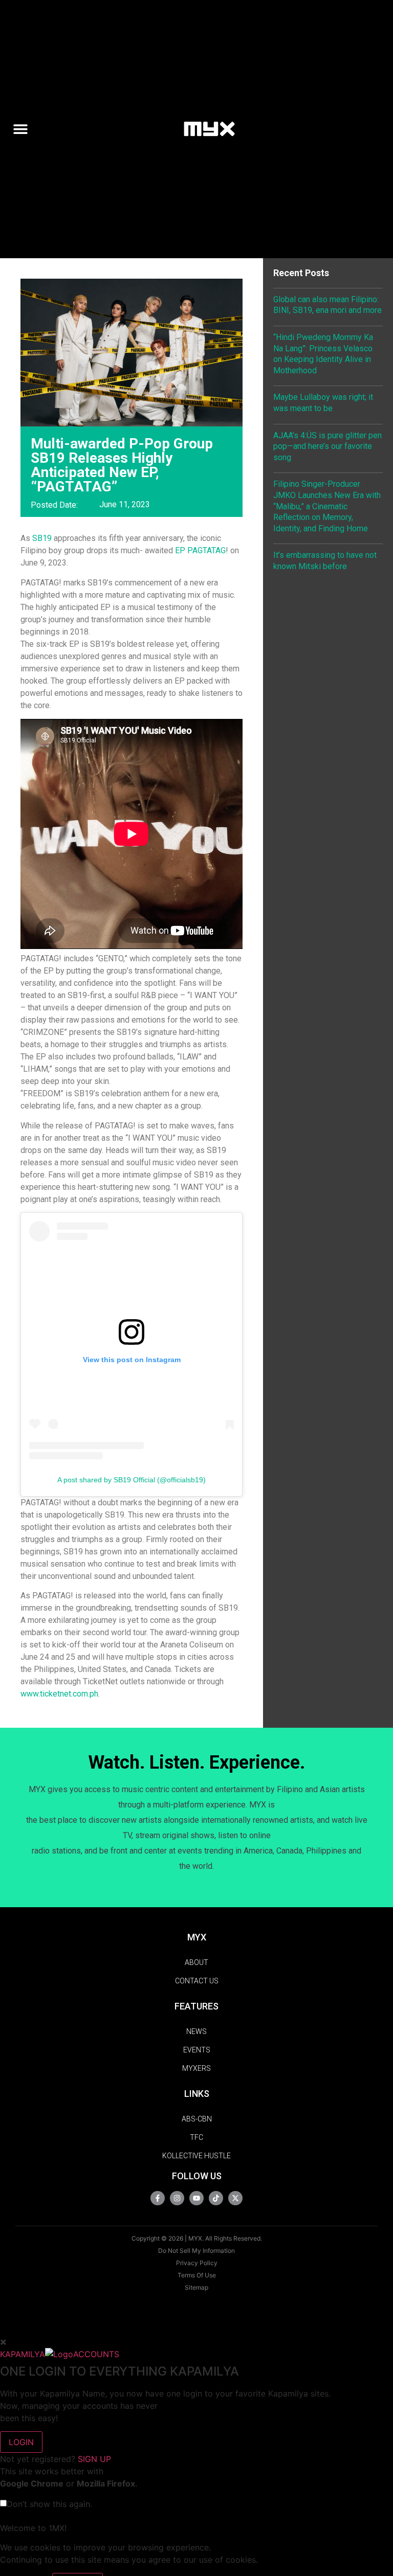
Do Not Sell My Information (196, 2251)
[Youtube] (196, 2198)
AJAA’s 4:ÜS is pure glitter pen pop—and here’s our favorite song (327, 446)
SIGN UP (94, 2459)
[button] (25, 129)
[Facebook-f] (158, 2198)
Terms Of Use (197, 2275)
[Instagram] (177, 2198)
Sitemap (196, 2287)
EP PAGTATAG (200, 550)
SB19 (42, 538)
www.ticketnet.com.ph (59, 1694)
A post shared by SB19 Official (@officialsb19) (132, 1480)
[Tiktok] (216, 2198)
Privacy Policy (197, 2263)
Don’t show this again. (49, 2504)
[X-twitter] (235, 2198)
